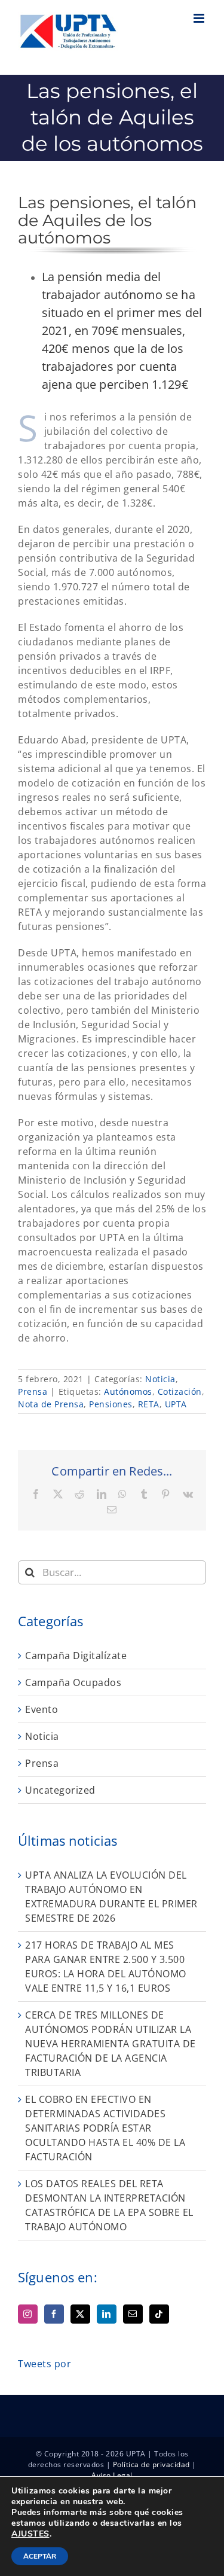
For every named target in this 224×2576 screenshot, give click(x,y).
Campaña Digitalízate (76, 1656)
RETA (149, 1404)
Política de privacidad (151, 2464)
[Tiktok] (159, 2314)
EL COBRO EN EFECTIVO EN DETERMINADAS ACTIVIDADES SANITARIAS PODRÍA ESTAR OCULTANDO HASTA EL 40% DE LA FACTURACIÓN (105, 2128)
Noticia (160, 1379)
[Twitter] (80, 2314)
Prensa (33, 1391)
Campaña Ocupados (73, 1682)
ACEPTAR (40, 2556)
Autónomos (128, 1391)
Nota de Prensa (51, 1404)
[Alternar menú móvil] (200, 18)
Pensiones (111, 1404)
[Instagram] (28, 2314)
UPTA (176, 1404)
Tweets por (45, 2364)
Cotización (180, 1391)
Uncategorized (60, 1790)
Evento (42, 1709)
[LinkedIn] (107, 2314)
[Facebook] (54, 2314)
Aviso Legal (112, 2475)
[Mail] (133, 2314)
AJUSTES (30, 2534)
